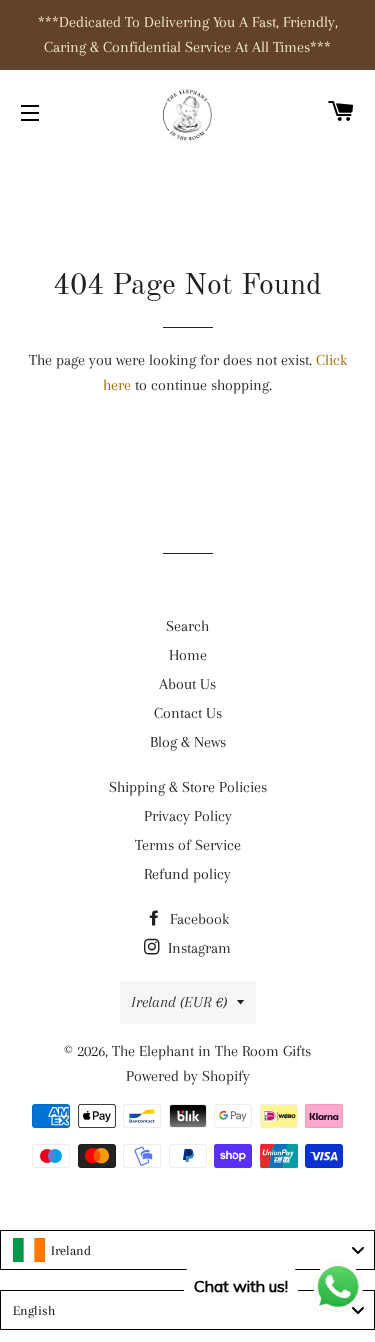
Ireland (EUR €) (179, 1002)
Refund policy (187, 874)
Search (187, 626)
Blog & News (188, 742)
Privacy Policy (188, 816)
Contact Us (188, 713)
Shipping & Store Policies (188, 787)
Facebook (197, 919)
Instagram (197, 948)
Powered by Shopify (188, 1076)
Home (188, 655)
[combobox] (187, 1250)
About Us (187, 684)
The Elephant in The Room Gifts (211, 1051)
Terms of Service (188, 845)
